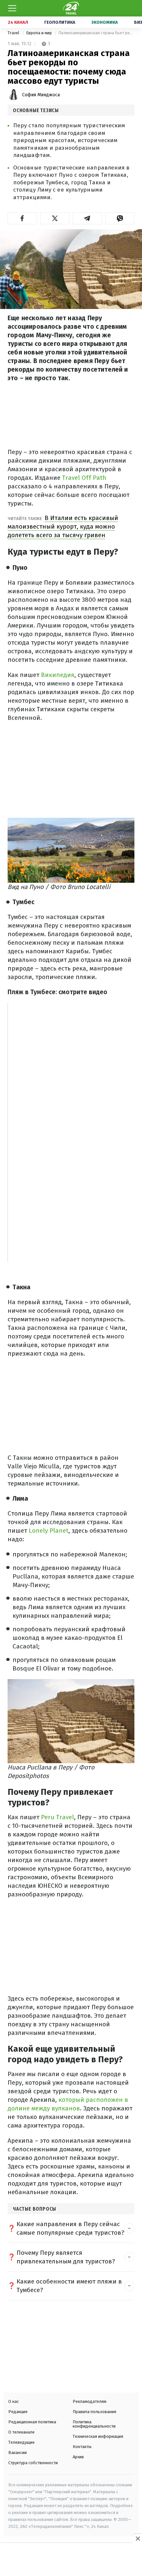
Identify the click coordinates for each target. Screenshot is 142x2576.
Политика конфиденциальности (94, 2424)
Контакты (82, 2447)
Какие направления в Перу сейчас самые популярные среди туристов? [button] (70, 2228)
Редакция (18, 2412)
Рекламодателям (89, 2401)
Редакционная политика (32, 2422)
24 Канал (18, 22)
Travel (14, 33)
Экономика (105, 22)
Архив (78, 2457)
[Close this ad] (137, 2538)
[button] (22, 218)
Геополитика (60, 22)
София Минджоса (41, 95)
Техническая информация (98, 2436)
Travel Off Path (84, 478)
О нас (14, 2401)
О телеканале (21, 2432)
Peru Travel (57, 1817)
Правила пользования (94, 2412)
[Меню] (12, 8)
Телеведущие (21, 2442)
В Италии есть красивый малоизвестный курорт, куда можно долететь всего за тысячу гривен (63, 526)
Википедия (58, 675)
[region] (71, 2560)
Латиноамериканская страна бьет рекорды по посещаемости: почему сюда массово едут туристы (96, 33)
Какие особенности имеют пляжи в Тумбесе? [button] (69, 2286)
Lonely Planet (48, 1531)
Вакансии (18, 2453)
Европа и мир (39, 33)
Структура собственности (33, 2463)
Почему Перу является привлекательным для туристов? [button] (66, 2257)
